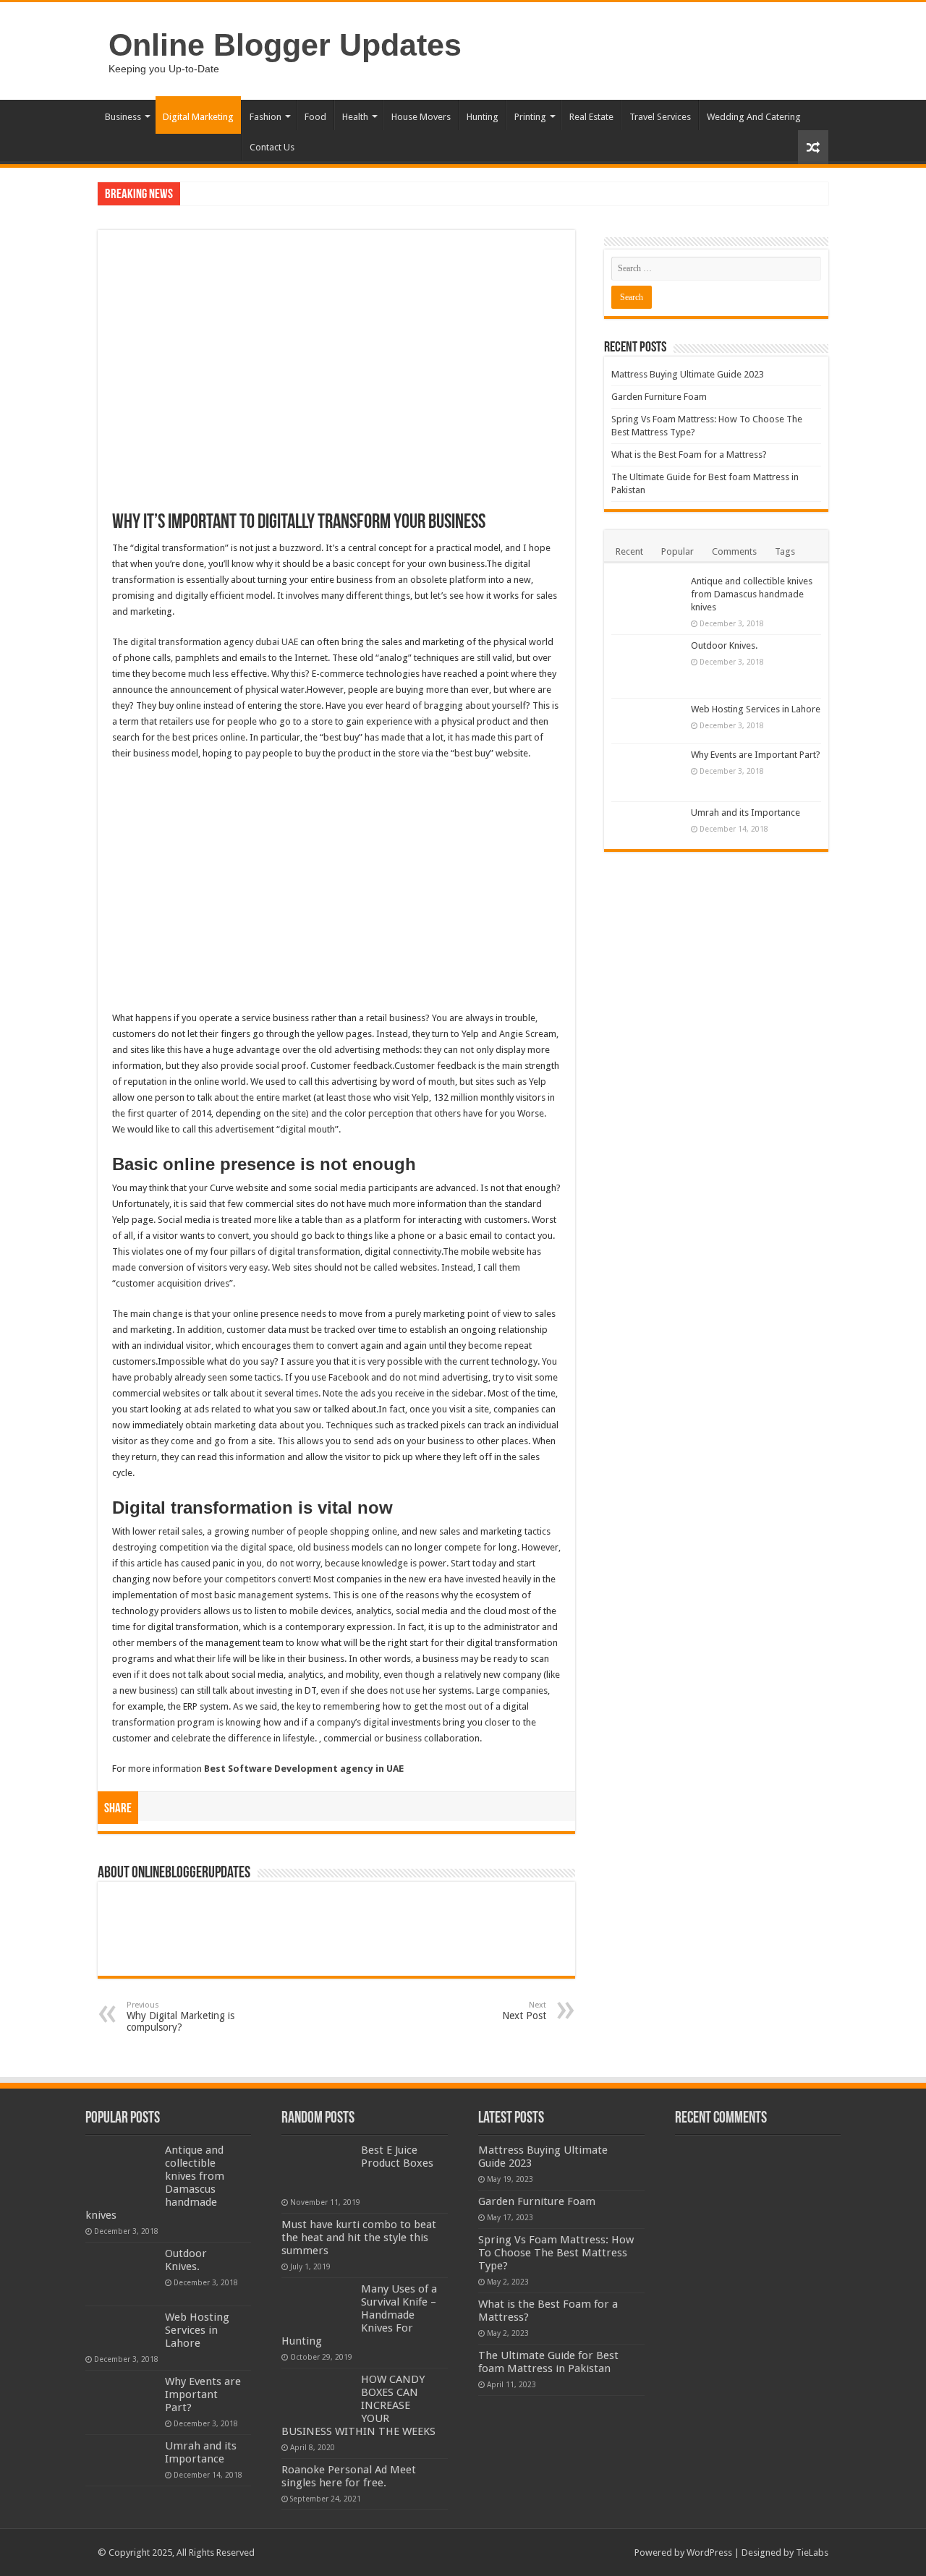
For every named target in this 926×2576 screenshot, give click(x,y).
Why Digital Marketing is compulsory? (180, 2017)
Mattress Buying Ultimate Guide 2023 (688, 374)
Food (315, 117)
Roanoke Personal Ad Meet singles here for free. (349, 2476)
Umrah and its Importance (746, 813)
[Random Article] (813, 147)
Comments (734, 551)
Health (355, 117)
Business (123, 117)
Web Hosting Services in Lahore (756, 709)
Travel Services (660, 117)
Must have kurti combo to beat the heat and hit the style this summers (359, 2238)
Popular (677, 551)
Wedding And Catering (754, 117)
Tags (785, 551)
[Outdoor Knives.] (647, 666)
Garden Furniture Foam (659, 397)
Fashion (266, 117)
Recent (629, 551)
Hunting (483, 117)
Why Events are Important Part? (756, 755)
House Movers (421, 117)
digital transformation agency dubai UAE (214, 642)
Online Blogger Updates (285, 45)
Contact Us (272, 147)
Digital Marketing (198, 117)
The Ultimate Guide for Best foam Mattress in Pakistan (548, 2362)
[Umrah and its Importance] (647, 822)
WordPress (709, 2552)
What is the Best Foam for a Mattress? (689, 455)
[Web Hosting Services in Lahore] (647, 721)
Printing (530, 117)
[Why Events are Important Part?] (647, 773)
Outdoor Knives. (724, 645)
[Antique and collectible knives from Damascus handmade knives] (647, 602)
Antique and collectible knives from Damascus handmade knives (752, 594)
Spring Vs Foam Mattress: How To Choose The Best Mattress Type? (556, 2253)
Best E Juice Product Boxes (397, 2157)
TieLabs (812, 2552)
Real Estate (591, 117)
